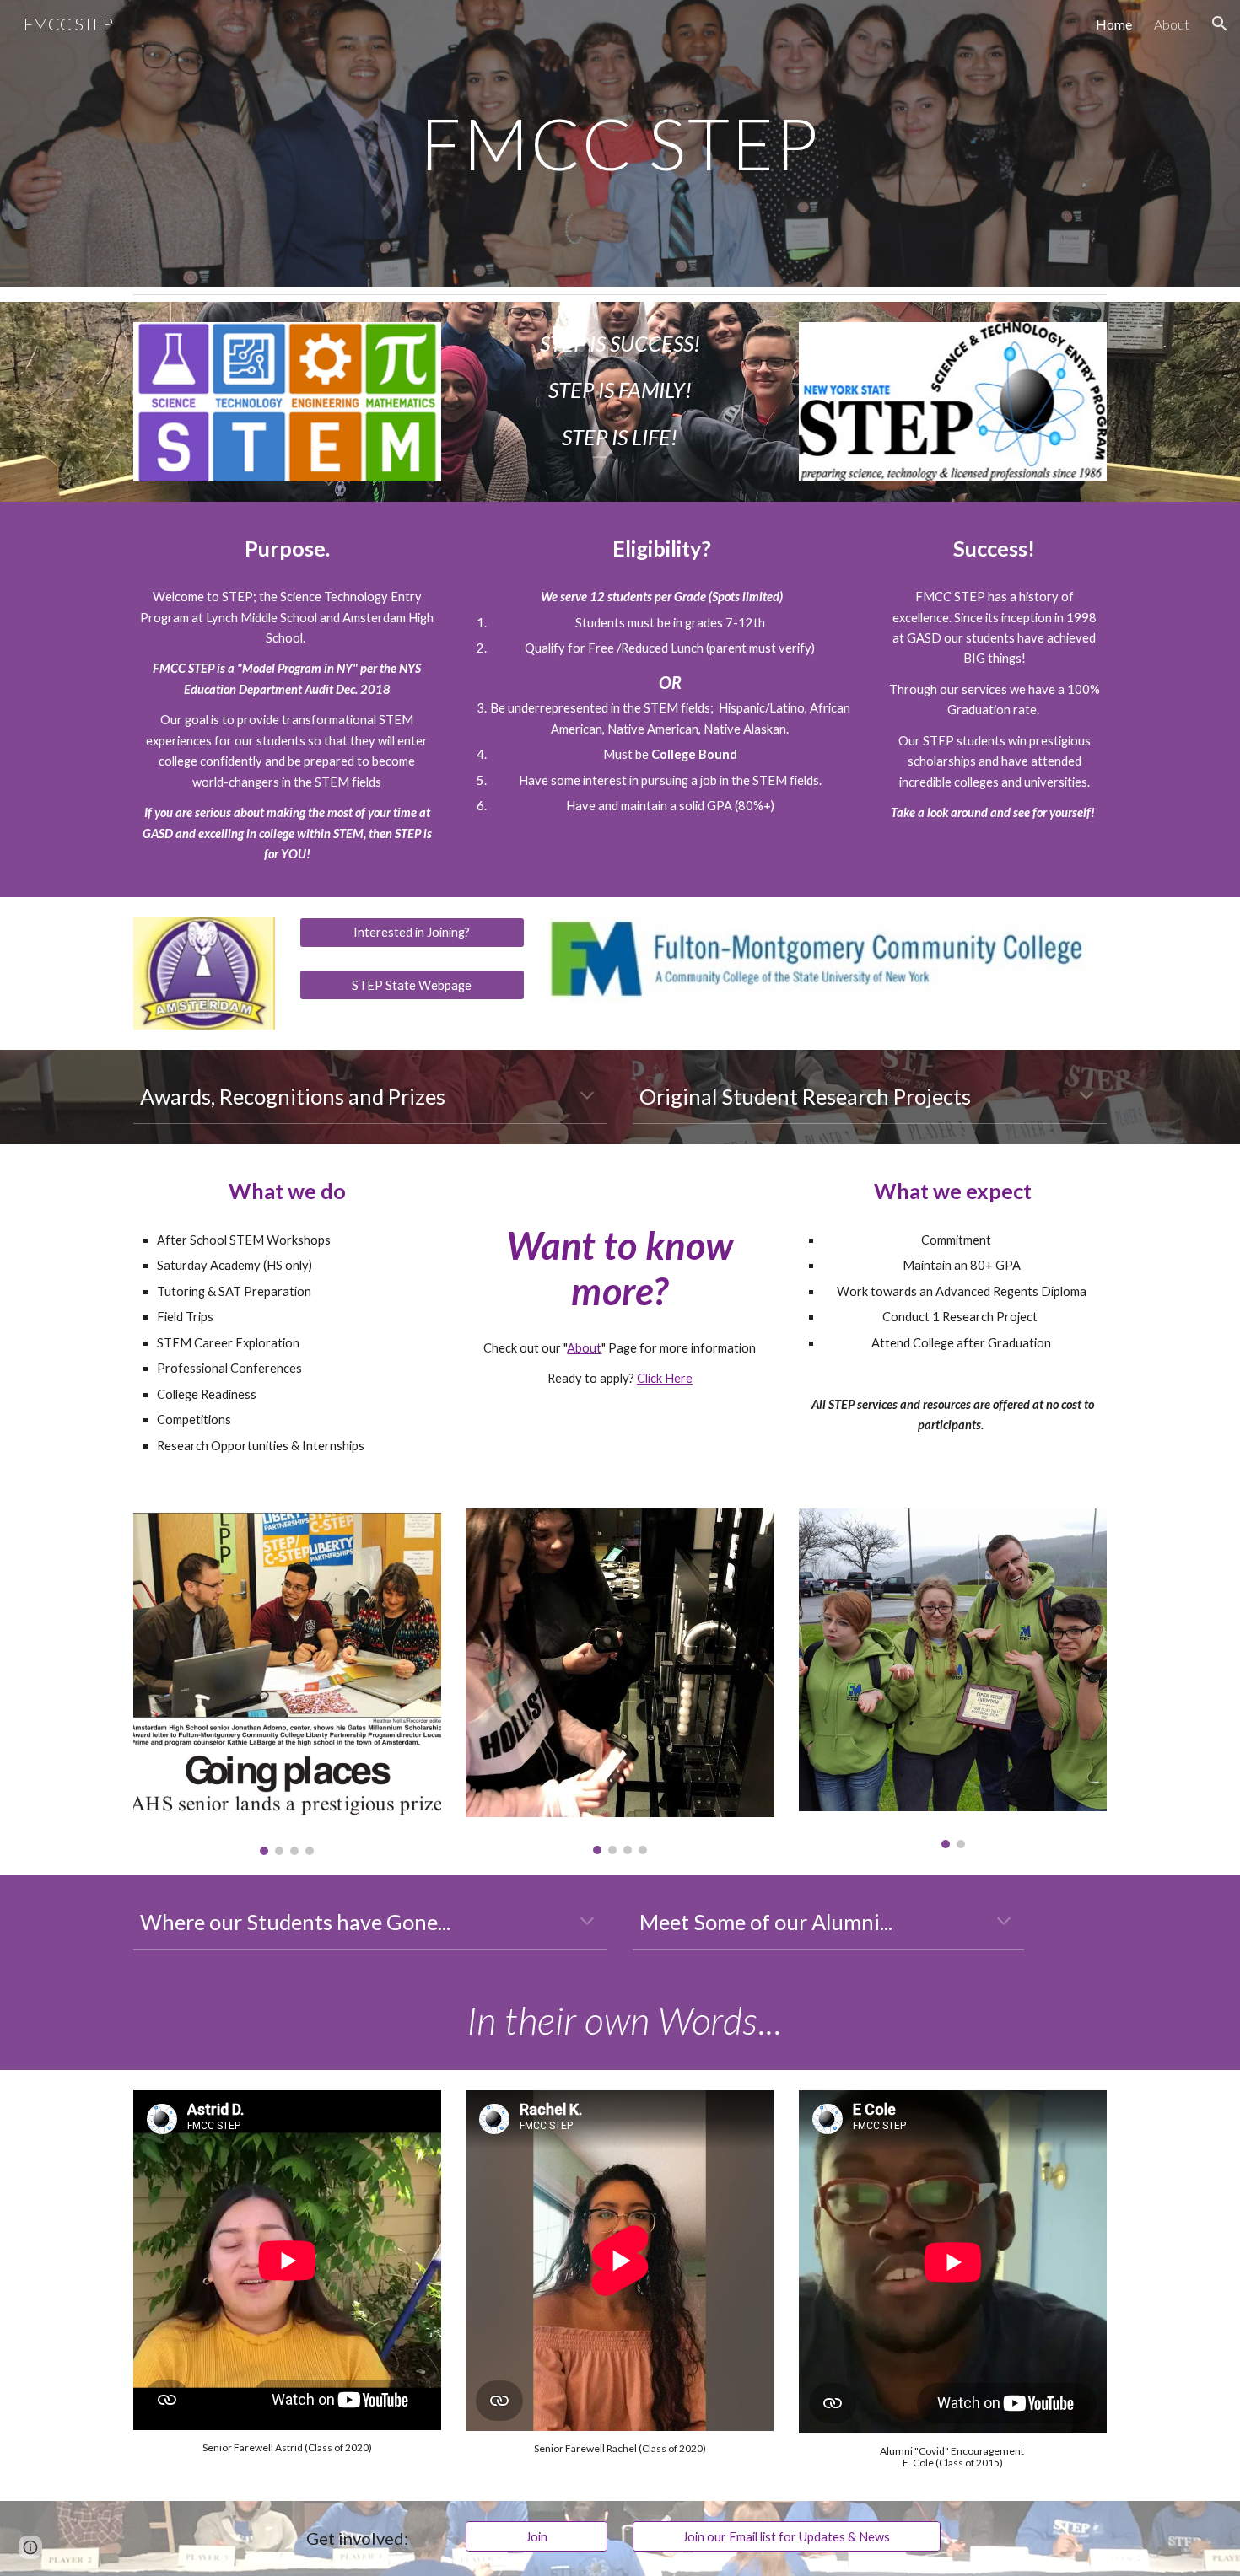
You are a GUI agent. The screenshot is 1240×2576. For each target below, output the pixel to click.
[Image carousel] (287, 1682)
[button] (1220, 24)
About (584, 1348)
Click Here (665, 1378)
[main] (620, 143)
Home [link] (1114, 24)
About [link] (1172, 24)
